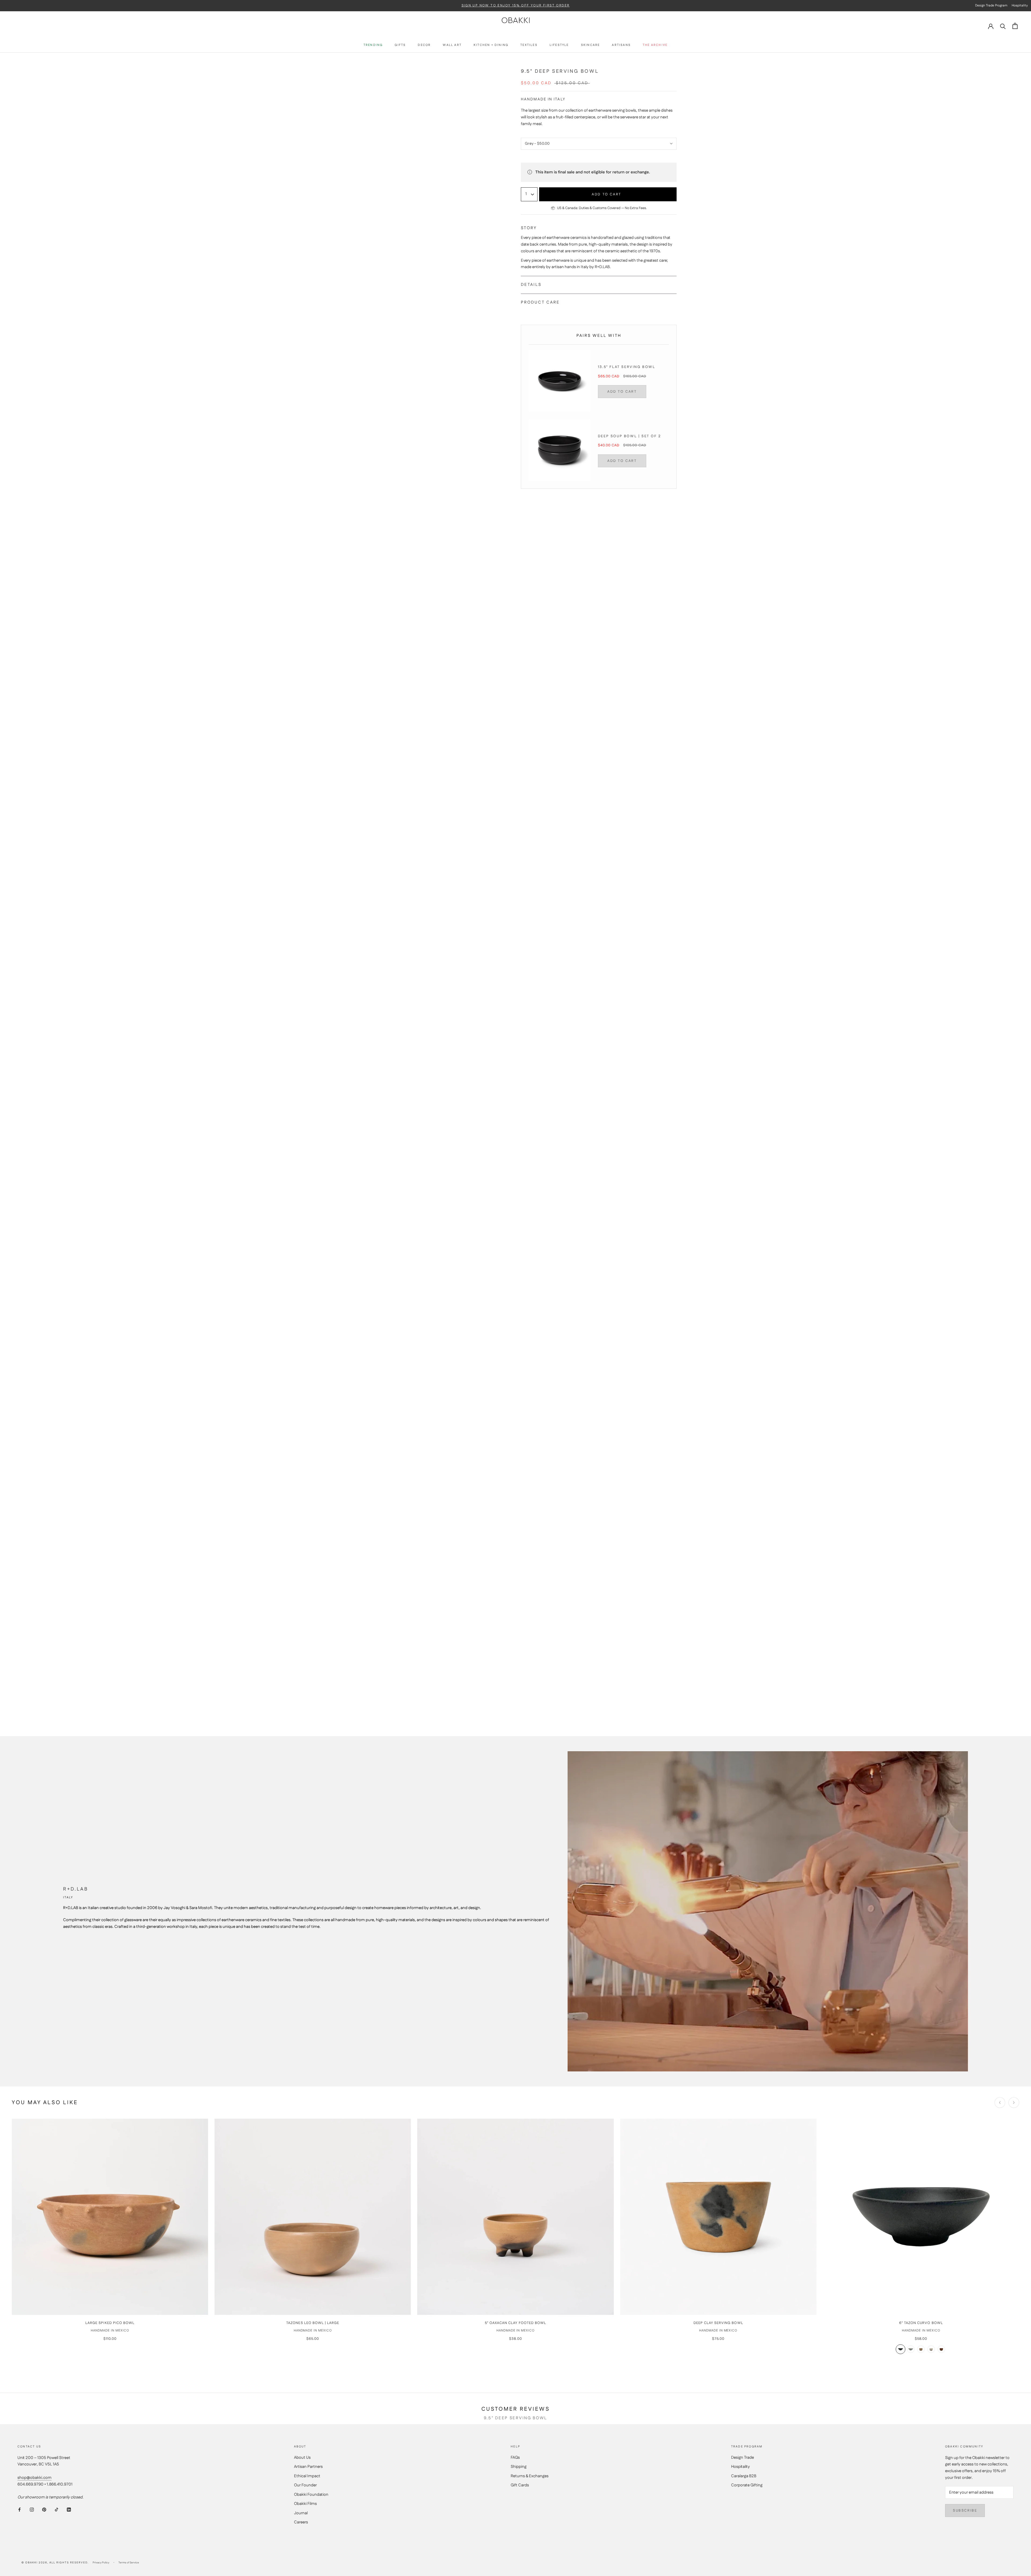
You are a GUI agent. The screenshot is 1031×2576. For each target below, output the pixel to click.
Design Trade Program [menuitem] (991, 6)
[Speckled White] (931, 2349)
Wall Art (452, 45)
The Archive (655, 45)
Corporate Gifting (747, 2485)
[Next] (1014, 2103)
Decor (424, 45)
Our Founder (305, 2485)
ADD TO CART (622, 392)
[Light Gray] (911, 2349)
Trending (373, 45)
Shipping (519, 2467)
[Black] (901, 2349)
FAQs (515, 2458)
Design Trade (743, 2458)
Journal (301, 2513)
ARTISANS (621, 45)
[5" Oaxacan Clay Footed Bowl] (515, 2217)
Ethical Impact (307, 2476)
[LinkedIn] (69, 2510)
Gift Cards (520, 2485)
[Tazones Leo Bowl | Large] (313, 2217)
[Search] (1003, 26)
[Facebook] (19, 2510)
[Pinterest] (44, 2510)
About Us (302, 2458)
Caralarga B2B (744, 2476)
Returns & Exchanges (530, 2476)
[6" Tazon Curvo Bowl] (921, 2217)
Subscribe (965, 2511)
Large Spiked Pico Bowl (110, 2323)
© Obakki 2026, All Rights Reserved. (55, 2563)
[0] (1015, 26)
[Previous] (1000, 2103)
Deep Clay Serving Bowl (718, 2323)
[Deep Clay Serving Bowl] (718, 2217)
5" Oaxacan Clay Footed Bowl (515, 2323)
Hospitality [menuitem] (1020, 6)
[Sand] (921, 2349)
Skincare (591, 45)
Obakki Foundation (311, 2495)
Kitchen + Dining (491, 45)
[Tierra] (941, 2349)
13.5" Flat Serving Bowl (627, 367)
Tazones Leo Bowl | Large (313, 2323)
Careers (301, 2522)
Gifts (400, 45)
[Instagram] (32, 2510)
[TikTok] (57, 2510)
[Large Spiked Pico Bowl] (110, 2217)
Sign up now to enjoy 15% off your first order (516, 6)
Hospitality (740, 2467)
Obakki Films (305, 2504)
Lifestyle (559, 45)
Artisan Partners (308, 2467)
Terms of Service (129, 2563)
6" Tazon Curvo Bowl (921, 2323)
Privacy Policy (101, 2563)
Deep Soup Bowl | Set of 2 (629, 436)
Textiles (529, 45)
